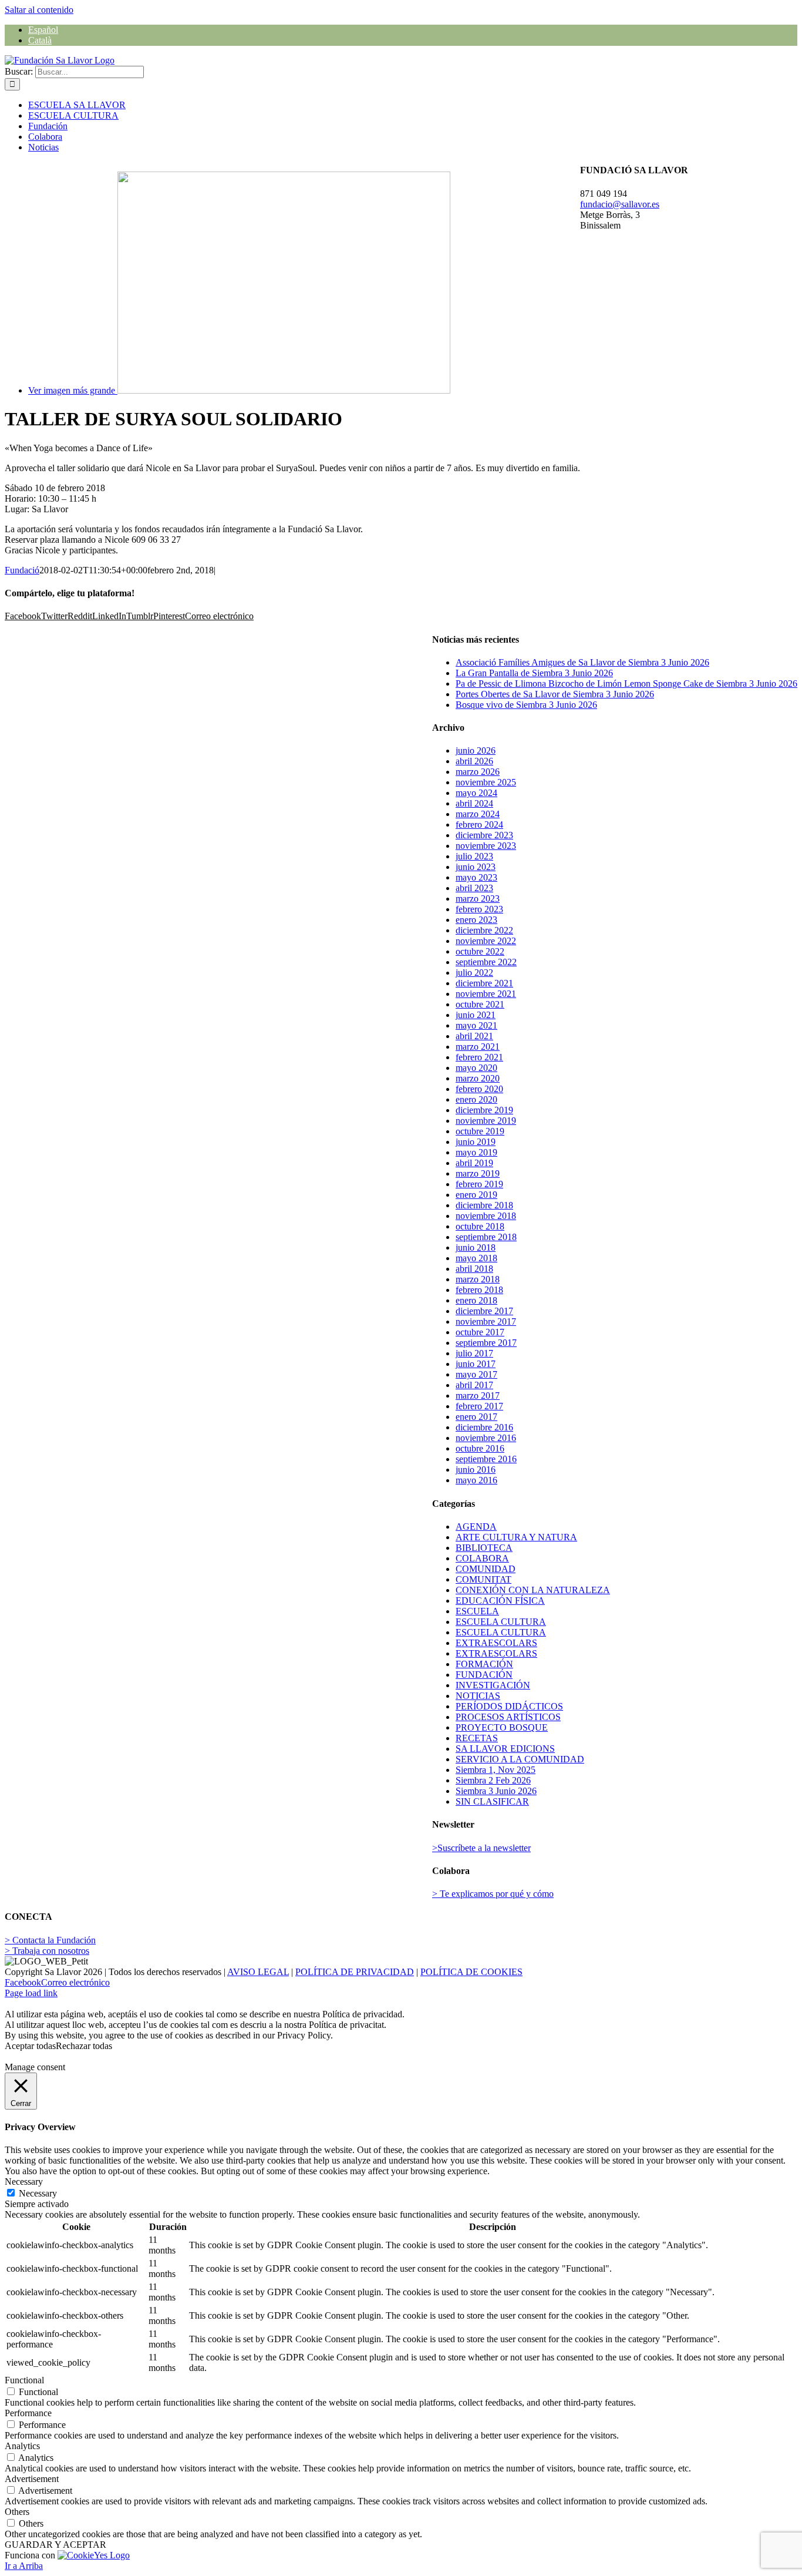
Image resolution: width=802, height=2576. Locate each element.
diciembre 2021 (484, 983)
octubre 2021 (480, 1004)
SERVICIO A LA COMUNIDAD (520, 1759)
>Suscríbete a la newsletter (481, 1848)
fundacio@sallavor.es (620, 204)
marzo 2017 (478, 1396)
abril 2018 (474, 1269)
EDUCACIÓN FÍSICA (500, 1601)
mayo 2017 (476, 1374)
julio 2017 (474, 1353)
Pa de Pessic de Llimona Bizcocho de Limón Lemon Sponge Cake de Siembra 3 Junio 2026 (626, 684)
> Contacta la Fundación (50, 1940)
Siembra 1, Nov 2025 (496, 1770)
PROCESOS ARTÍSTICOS (508, 1717)
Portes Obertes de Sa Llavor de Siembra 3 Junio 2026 (555, 694)
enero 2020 (476, 1099)
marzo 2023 (478, 899)
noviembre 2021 (486, 994)
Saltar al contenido (39, 10)
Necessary (38, 2193)
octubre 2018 (480, 1226)
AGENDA (476, 1527)
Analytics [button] (22, 2446)
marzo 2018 (478, 1279)
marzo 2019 (478, 1173)
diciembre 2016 (484, 1427)
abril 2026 (474, 761)
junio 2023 (476, 867)
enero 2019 (476, 1195)
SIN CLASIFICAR (492, 1801)
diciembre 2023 (484, 835)
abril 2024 (474, 803)
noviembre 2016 (486, 1438)
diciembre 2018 (484, 1205)
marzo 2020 (478, 1078)
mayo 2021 (476, 1025)
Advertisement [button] (32, 2479)
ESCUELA (477, 1611)
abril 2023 (474, 888)
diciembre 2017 (484, 1311)
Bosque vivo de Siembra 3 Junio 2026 (526, 705)
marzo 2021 (478, 1047)
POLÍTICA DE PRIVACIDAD (355, 1972)
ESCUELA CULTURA (501, 1622)
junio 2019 (476, 1142)
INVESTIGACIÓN (493, 1685)
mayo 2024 (476, 793)
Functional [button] (24, 2380)
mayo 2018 (476, 1258)
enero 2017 (476, 1417)
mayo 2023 (476, 877)
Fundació (22, 570)
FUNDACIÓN (484, 1675)
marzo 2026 (478, 772)
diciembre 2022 (484, 930)
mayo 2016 (476, 1480)
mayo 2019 (476, 1152)
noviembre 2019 (486, 1121)
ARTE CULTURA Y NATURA (516, 1537)
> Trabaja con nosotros (47, 1951)
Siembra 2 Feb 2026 (493, 1780)
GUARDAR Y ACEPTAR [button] (55, 2545)
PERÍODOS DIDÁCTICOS (509, 1706)
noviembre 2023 (486, 846)
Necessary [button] (24, 2182)
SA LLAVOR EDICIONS (505, 1749)
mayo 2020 (476, 1068)
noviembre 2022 (486, 941)
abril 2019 (474, 1163)
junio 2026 (476, 750)
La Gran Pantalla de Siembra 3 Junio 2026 (534, 673)
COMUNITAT (483, 1579)
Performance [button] (28, 2413)
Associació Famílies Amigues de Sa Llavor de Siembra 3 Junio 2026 (582, 662)
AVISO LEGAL (258, 1972)
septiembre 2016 (486, 1459)
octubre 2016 (480, 1448)
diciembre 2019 (484, 1110)
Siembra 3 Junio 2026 (496, 1791)
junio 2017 (476, 1364)
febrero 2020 (479, 1089)
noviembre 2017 (486, 1321)
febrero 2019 (479, 1184)
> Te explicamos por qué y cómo (493, 1894)
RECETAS (477, 1738)
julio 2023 (474, 856)
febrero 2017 (479, 1406)
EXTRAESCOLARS (496, 1643)
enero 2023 (476, 920)
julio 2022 (474, 973)
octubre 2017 (480, 1332)
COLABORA (482, 1558)
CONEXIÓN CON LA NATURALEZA (533, 1590)
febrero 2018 (479, 1290)
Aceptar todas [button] (30, 2046)
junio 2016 (476, 1470)
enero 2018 (476, 1300)
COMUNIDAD (486, 1569)
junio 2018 (476, 1247)
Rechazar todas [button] (84, 2046)
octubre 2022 (480, 951)
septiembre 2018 (486, 1237)
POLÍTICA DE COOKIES (471, 1972)
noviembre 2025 (486, 782)
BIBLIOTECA (484, 1548)
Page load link (31, 1993)
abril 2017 (474, 1385)
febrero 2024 (479, 824)
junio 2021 (476, 1015)
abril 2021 (474, 1036)
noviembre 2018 (486, 1216)
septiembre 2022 (486, 962)
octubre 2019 (480, 1131)
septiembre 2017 (486, 1343)
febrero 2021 (479, 1057)
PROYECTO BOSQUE (502, 1727)
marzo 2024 (478, 814)
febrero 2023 (479, 909)
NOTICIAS (478, 1696)
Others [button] (17, 2512)
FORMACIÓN (484, 1664)
